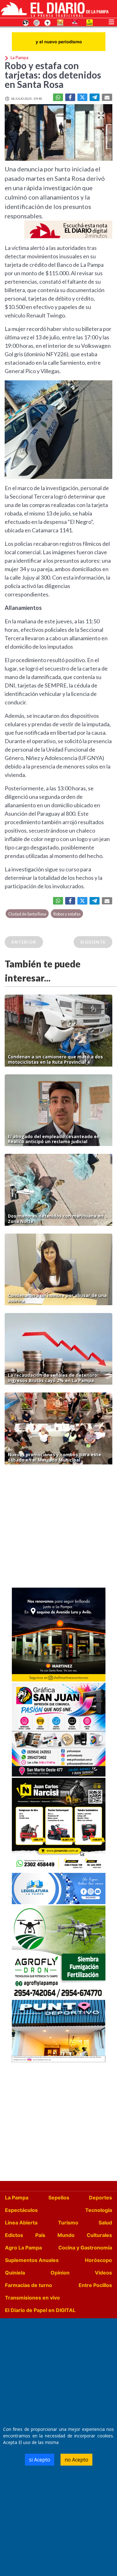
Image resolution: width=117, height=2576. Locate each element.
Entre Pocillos (95, 2285)
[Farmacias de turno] (47, 22)
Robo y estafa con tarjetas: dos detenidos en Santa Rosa (53, 75)
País (40, 2235)
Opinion (60, 2273)
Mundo (66, 2235)
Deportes (100, 2198)
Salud (105, 2223)
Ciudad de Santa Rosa (27, 914)
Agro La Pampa (23, 2248)
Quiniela (15, 2273)
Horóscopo (98, 2260)
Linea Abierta (21, 2223)
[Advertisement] (58, 1528)
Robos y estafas (67, 914)
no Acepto (76, 2460)
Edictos (14, 2235)
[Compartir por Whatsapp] (58, 97)
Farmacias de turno (29, 2285)
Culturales (99, 2235)
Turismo (68, 2223)
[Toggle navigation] (111, 21)
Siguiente (93, 942)
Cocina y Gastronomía (85, 2248)
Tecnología (99, 2210)
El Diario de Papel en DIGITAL (40, 2310)
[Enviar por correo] (107, 97)
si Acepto (40, 2460)
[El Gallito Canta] (26, 22)
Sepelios (59, 2198)
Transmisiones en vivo (32, 2298)
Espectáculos (21, 2210)
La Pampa (17, 2198)
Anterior (24, 942)
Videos (103, 2273)
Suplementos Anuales (32, 2260)
